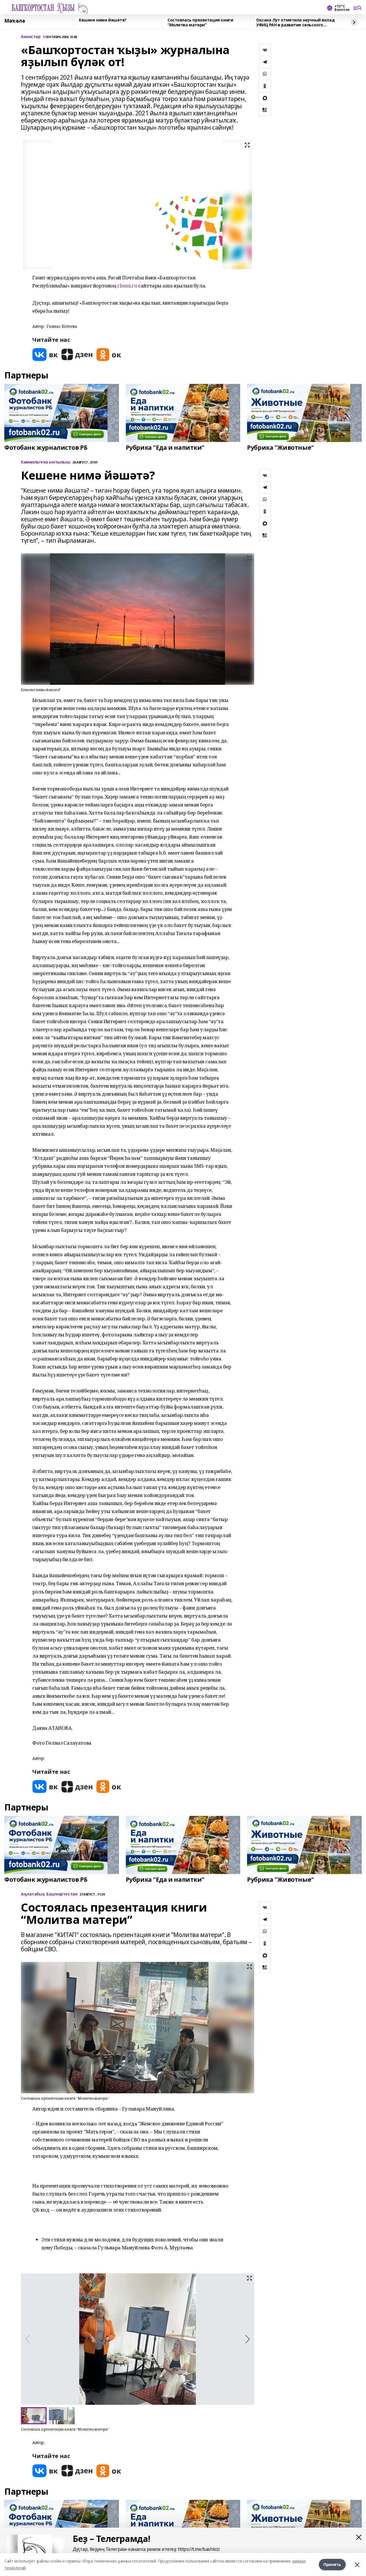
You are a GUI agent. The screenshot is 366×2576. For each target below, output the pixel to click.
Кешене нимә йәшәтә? (103, 20)
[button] (247, 2339)
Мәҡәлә (15, 21)
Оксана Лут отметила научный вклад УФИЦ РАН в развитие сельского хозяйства (295, 22)
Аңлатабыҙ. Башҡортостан (49, 1894)
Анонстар (31, 37)
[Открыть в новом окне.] (45, 355)
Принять (332, 2564)
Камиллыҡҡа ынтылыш (45, 462)
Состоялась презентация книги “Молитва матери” (200, 22)
